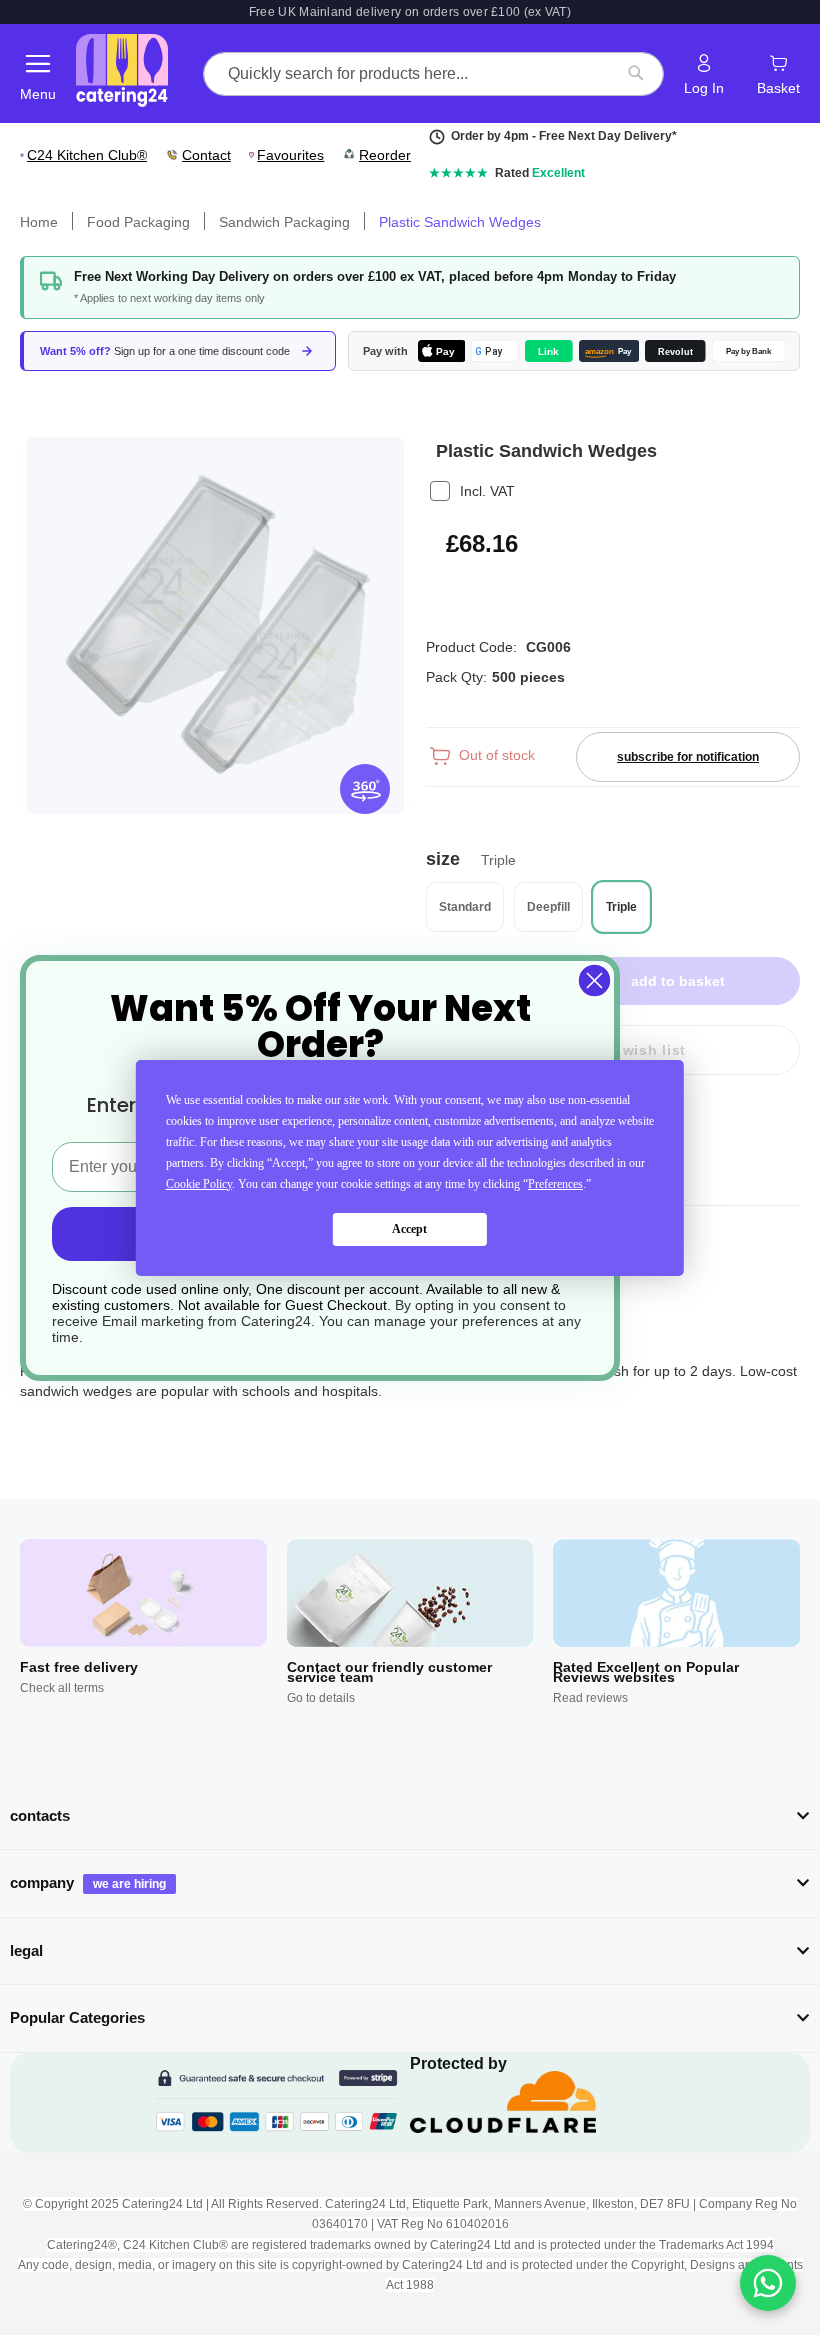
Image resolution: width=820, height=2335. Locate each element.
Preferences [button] (555, 1184)
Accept (409, 1229)
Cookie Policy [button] (199, 1184)
